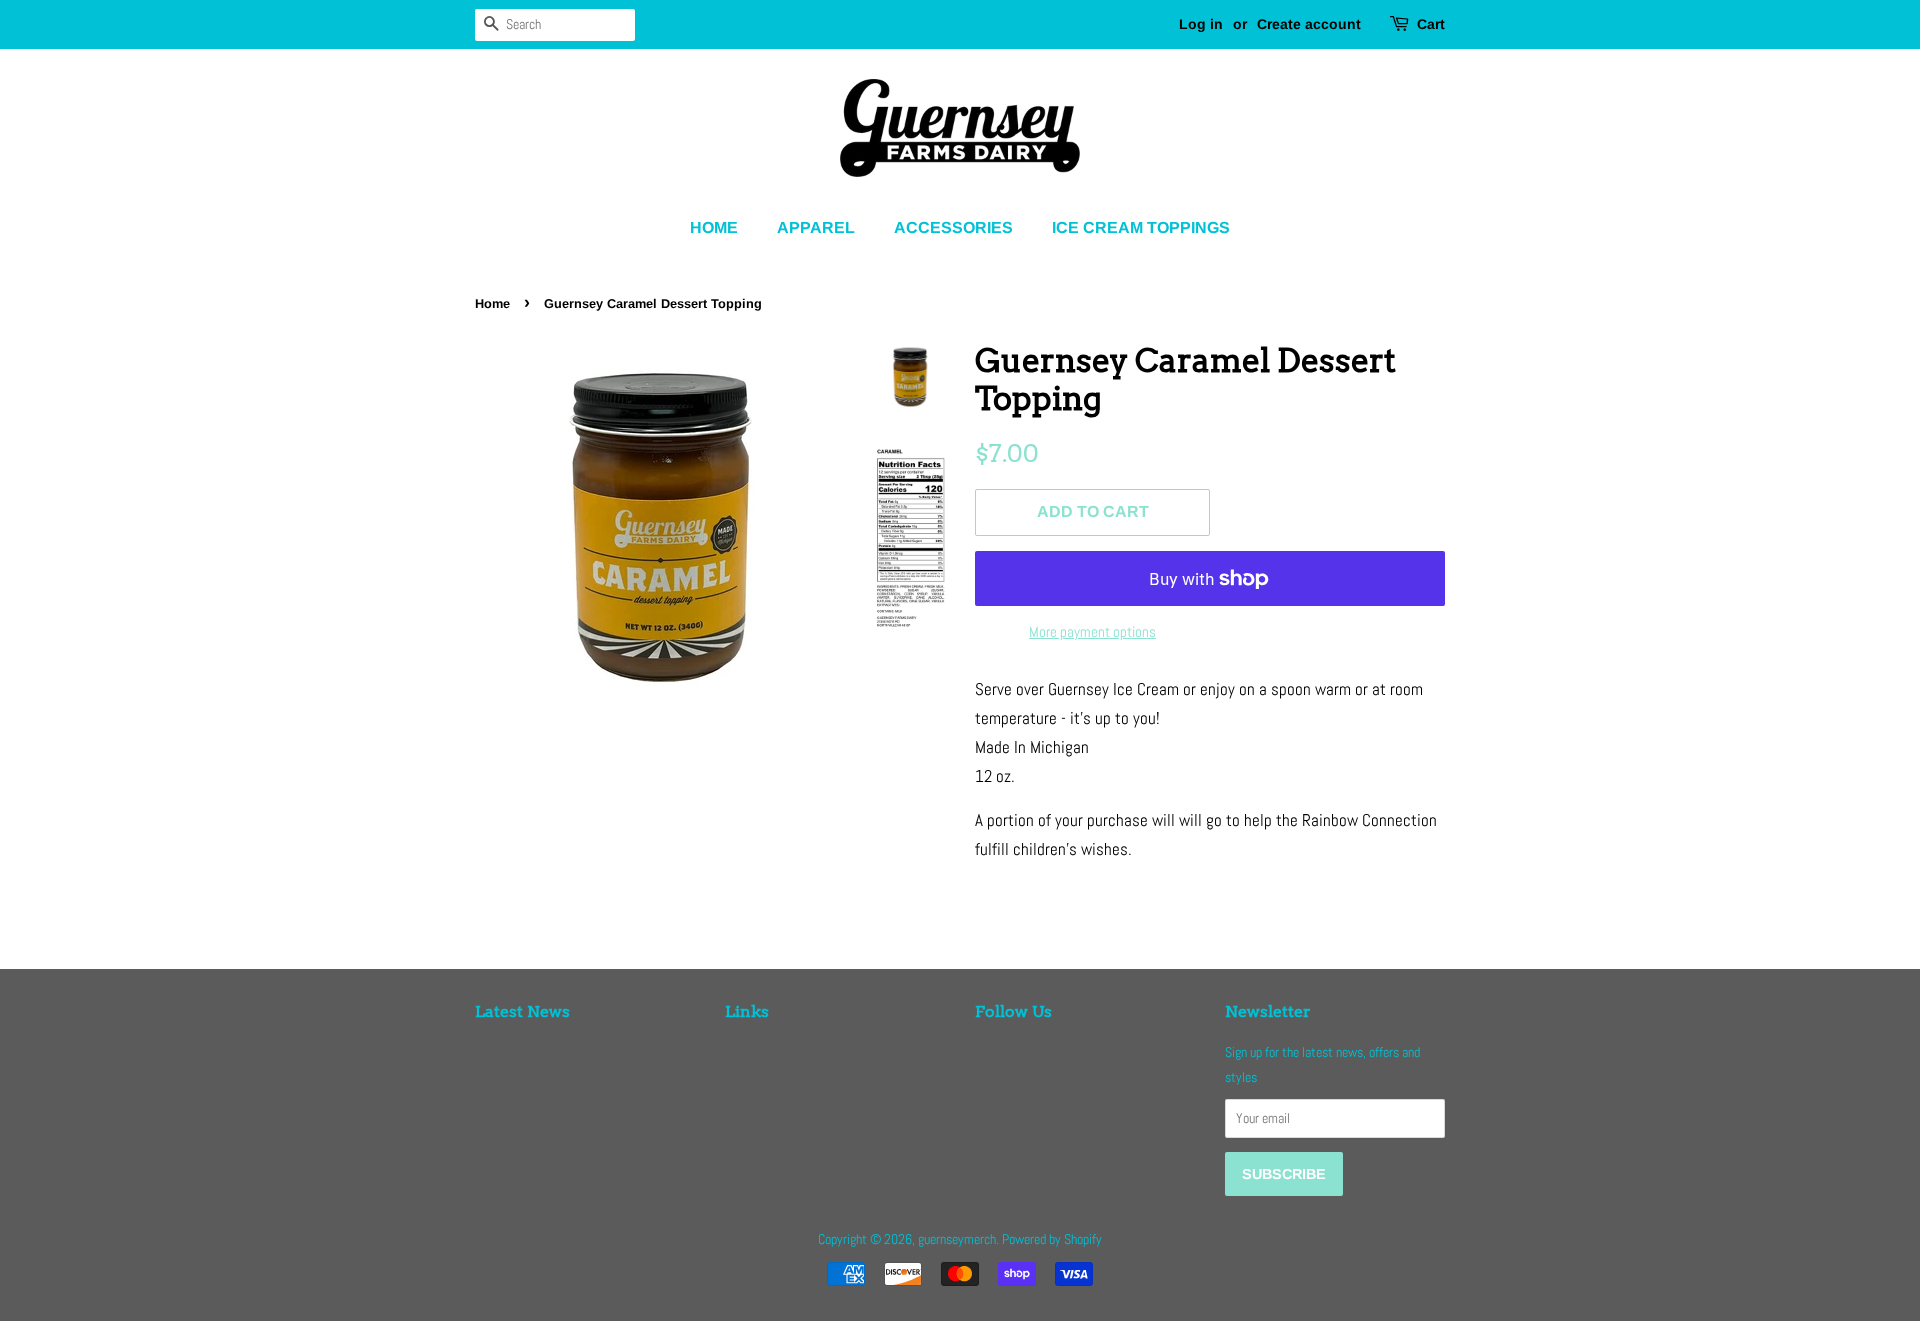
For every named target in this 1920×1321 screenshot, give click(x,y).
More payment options (1092, 631)
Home (714, 227)
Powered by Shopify (1052, 1239)
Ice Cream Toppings (1141, 227)
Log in (1201, 24)
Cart (1431, 24)
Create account (1309, 24)
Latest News (522, 1011)
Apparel (816, 227)
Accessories (953, 227)
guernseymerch (957, 1239)
